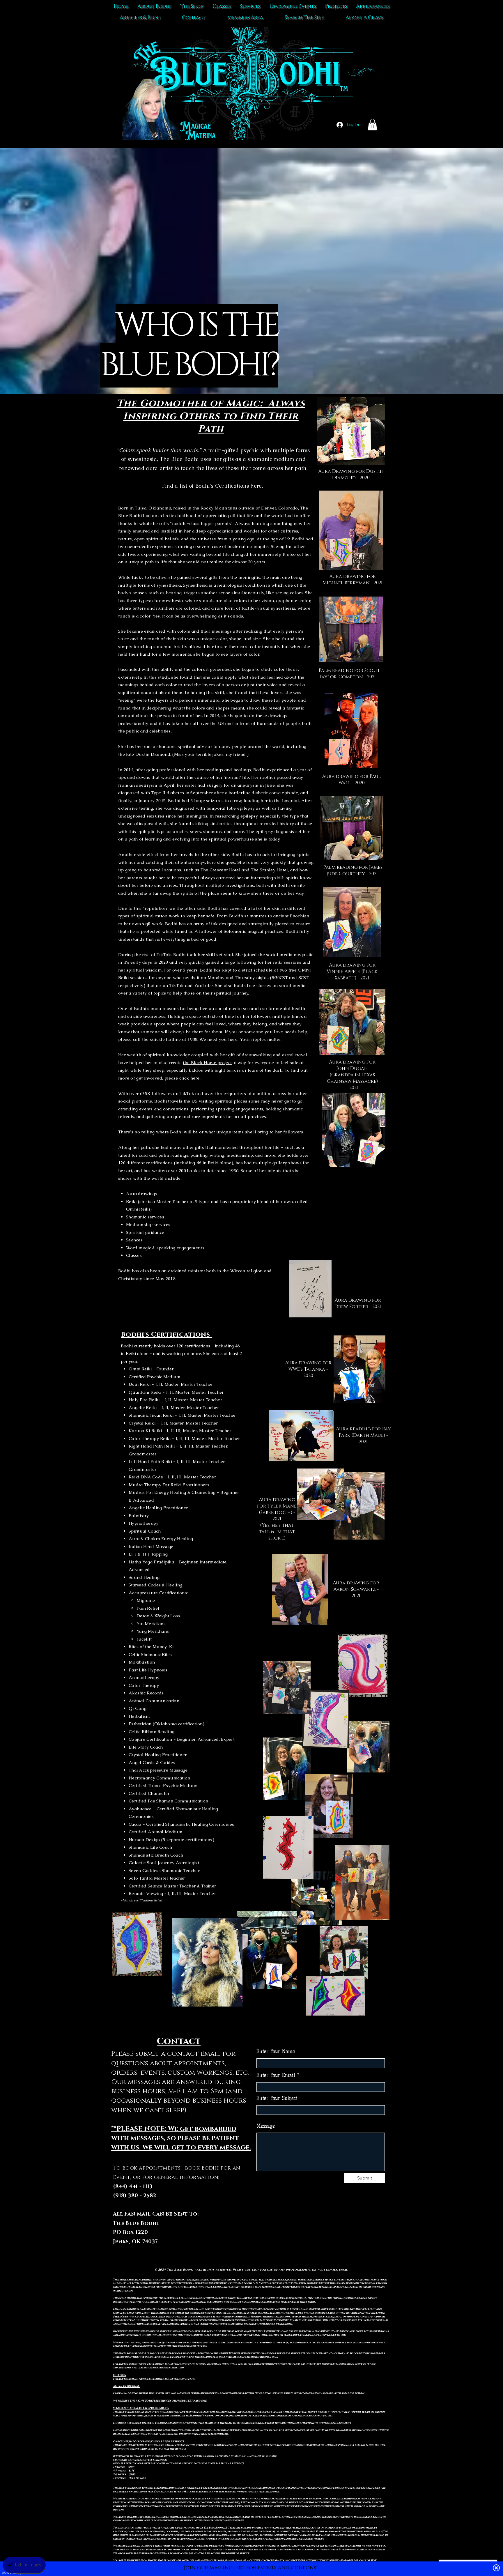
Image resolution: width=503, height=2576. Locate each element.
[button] (372, 124)
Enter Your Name (276, 2052)
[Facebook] (321, 2233)
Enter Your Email (276, 2075)
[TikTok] (309, 2233)
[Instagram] (333, 2233)
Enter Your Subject (277, 2098)
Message (266, 2126)
